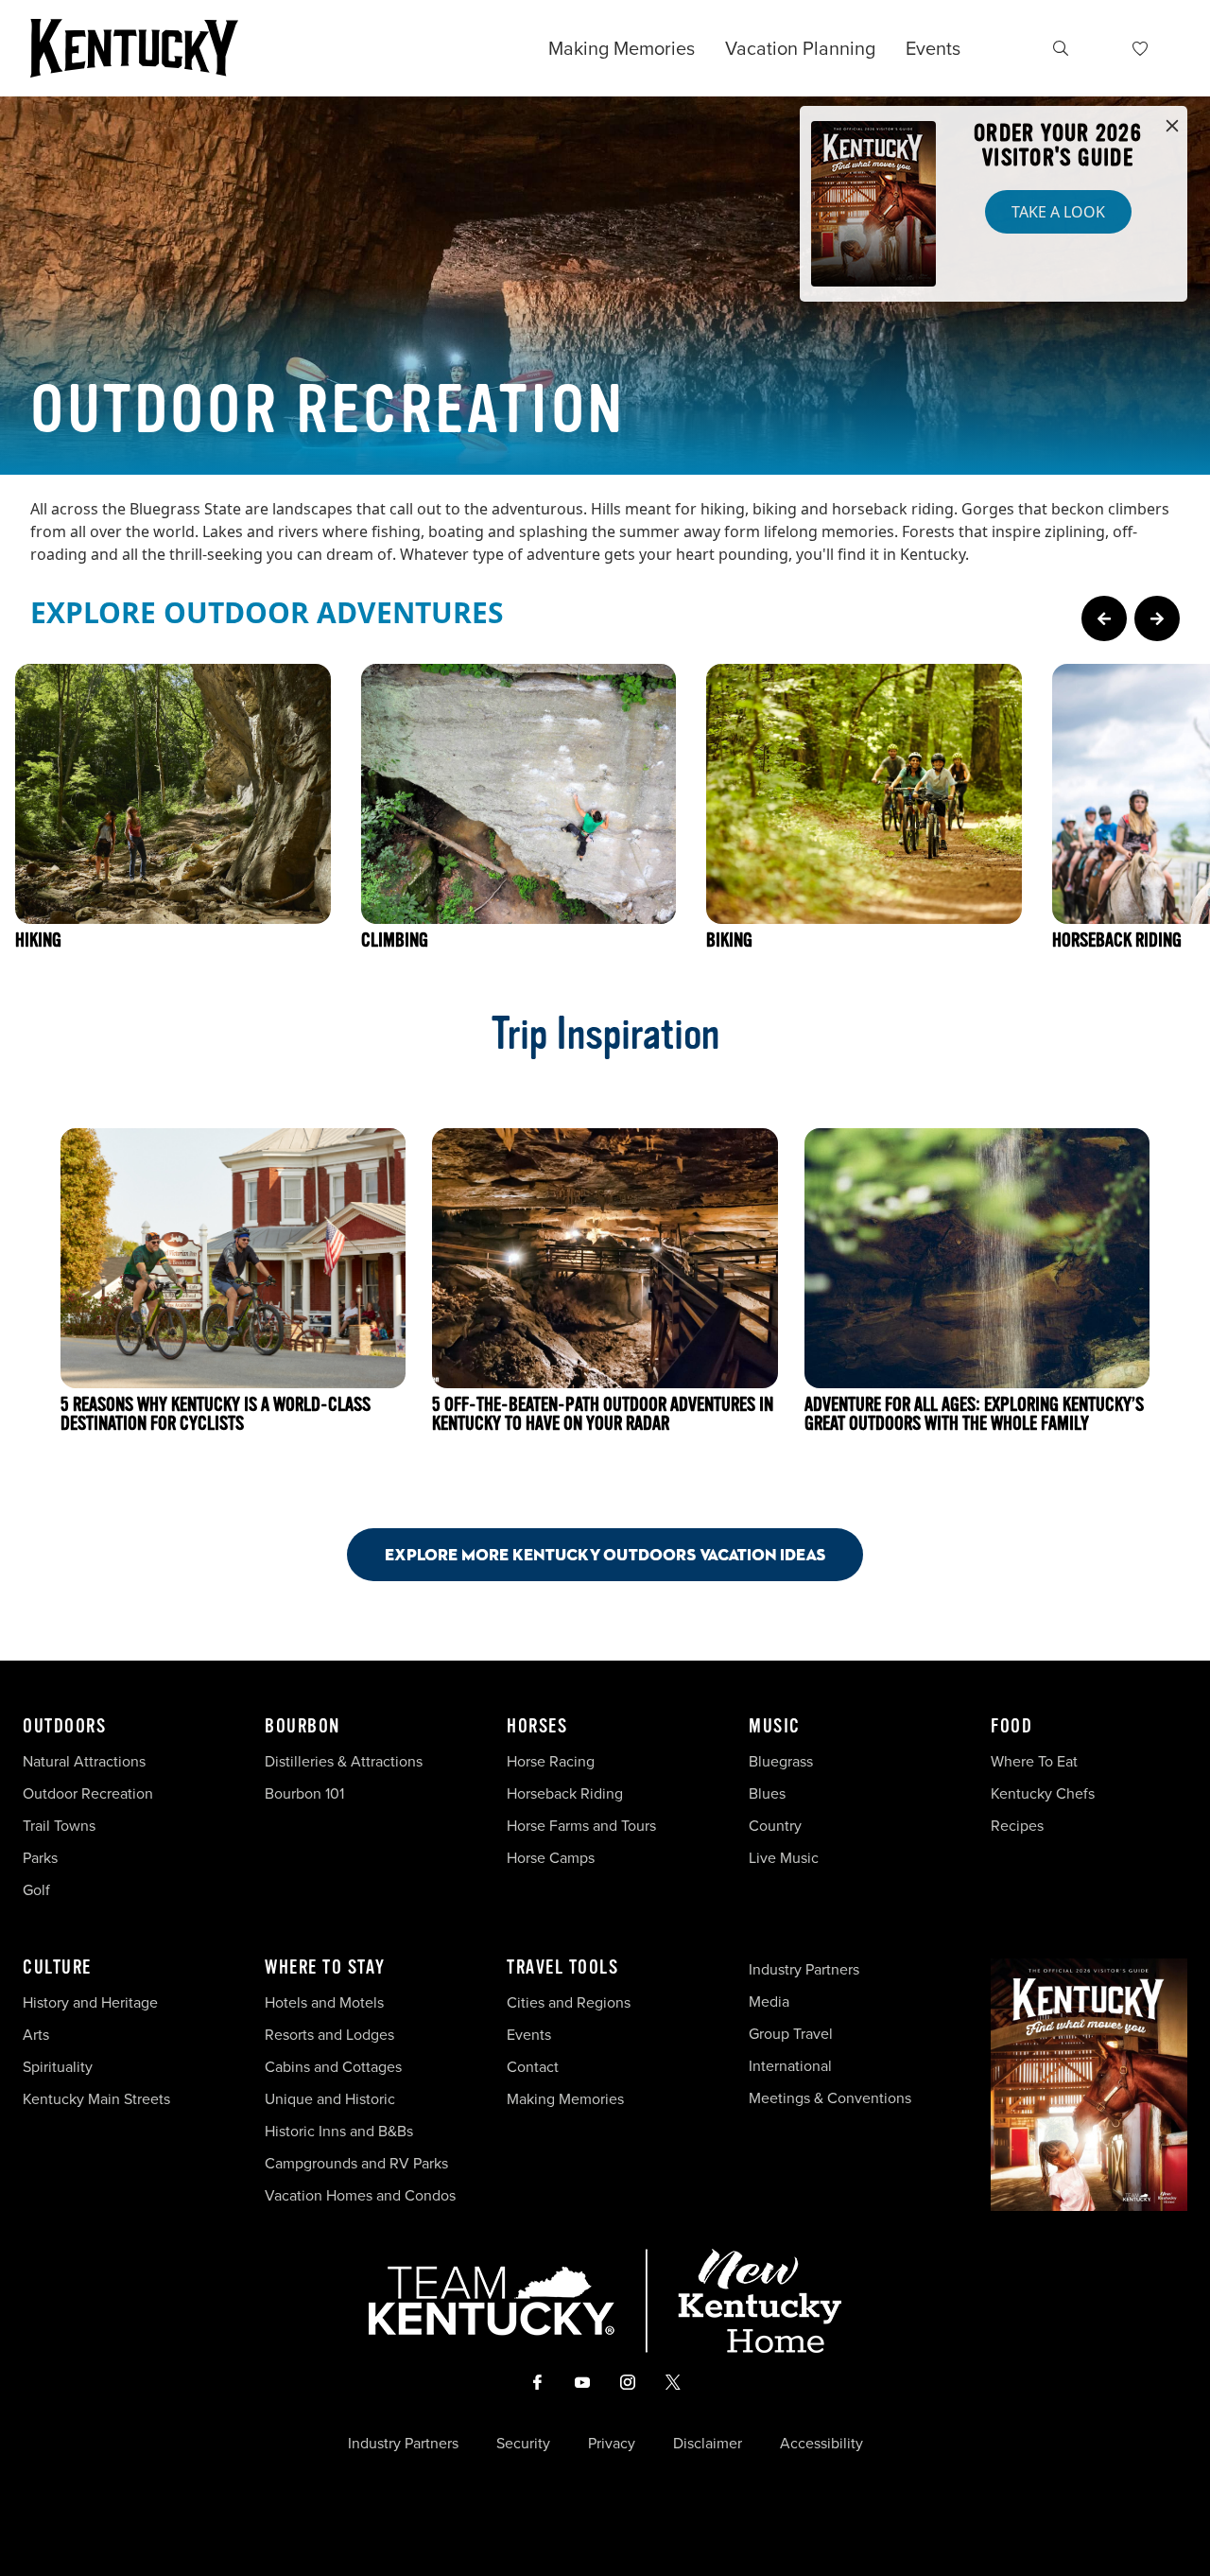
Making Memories (622, 48)
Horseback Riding (565, 1793)
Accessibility (821, 2444)
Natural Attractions (84, 1761)
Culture (57, 1968)
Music (775, 1727)
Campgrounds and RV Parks (356, 2163)
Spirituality (60, 2067)
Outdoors (64, 1727)
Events (933, 48)
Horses (537, 1727)
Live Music (784, 1858)
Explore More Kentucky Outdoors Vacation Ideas (605, 1554)
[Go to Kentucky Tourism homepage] (134, 48)
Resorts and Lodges (329, 2035)
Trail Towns (59, 1826)
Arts (36, 2035)
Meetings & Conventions (830, 2098)
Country (775, 1826)
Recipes (1019, 1826)
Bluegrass (781, 1761)
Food (1011, 1727)
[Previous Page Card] (1104, 618)
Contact (533, 2067)
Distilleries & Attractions (344, 1761)
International (790, 2066)
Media (769, 2002)
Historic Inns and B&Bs (339, 2131)
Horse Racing (551, 1761)
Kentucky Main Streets (96, 2099)
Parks (40, 1858)
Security (523, 2444)
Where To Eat (1034, 1761)
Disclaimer (708, 2444)
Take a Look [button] (1058, 212)
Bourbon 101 (304, 1793)
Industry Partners (804, 1969)
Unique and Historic (330, 2099)
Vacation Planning (800, 48)
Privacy (612, 2444)
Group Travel (791, 2034)
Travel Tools (562, 1968)
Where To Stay (325, 1968)
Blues (767, 1793)
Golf (36, 1890)
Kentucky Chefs (1043, 1793)
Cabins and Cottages (333, 2067)
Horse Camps (551, 1858)
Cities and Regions (569, 2002)
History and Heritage (92, 2002)
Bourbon (302, 1727)
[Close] (1172, 127)
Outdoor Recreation (88, 1793)
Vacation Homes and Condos (360, 2195)
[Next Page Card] (1157, 618)
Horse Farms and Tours (581, 1826)
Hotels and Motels (324, 2002)
